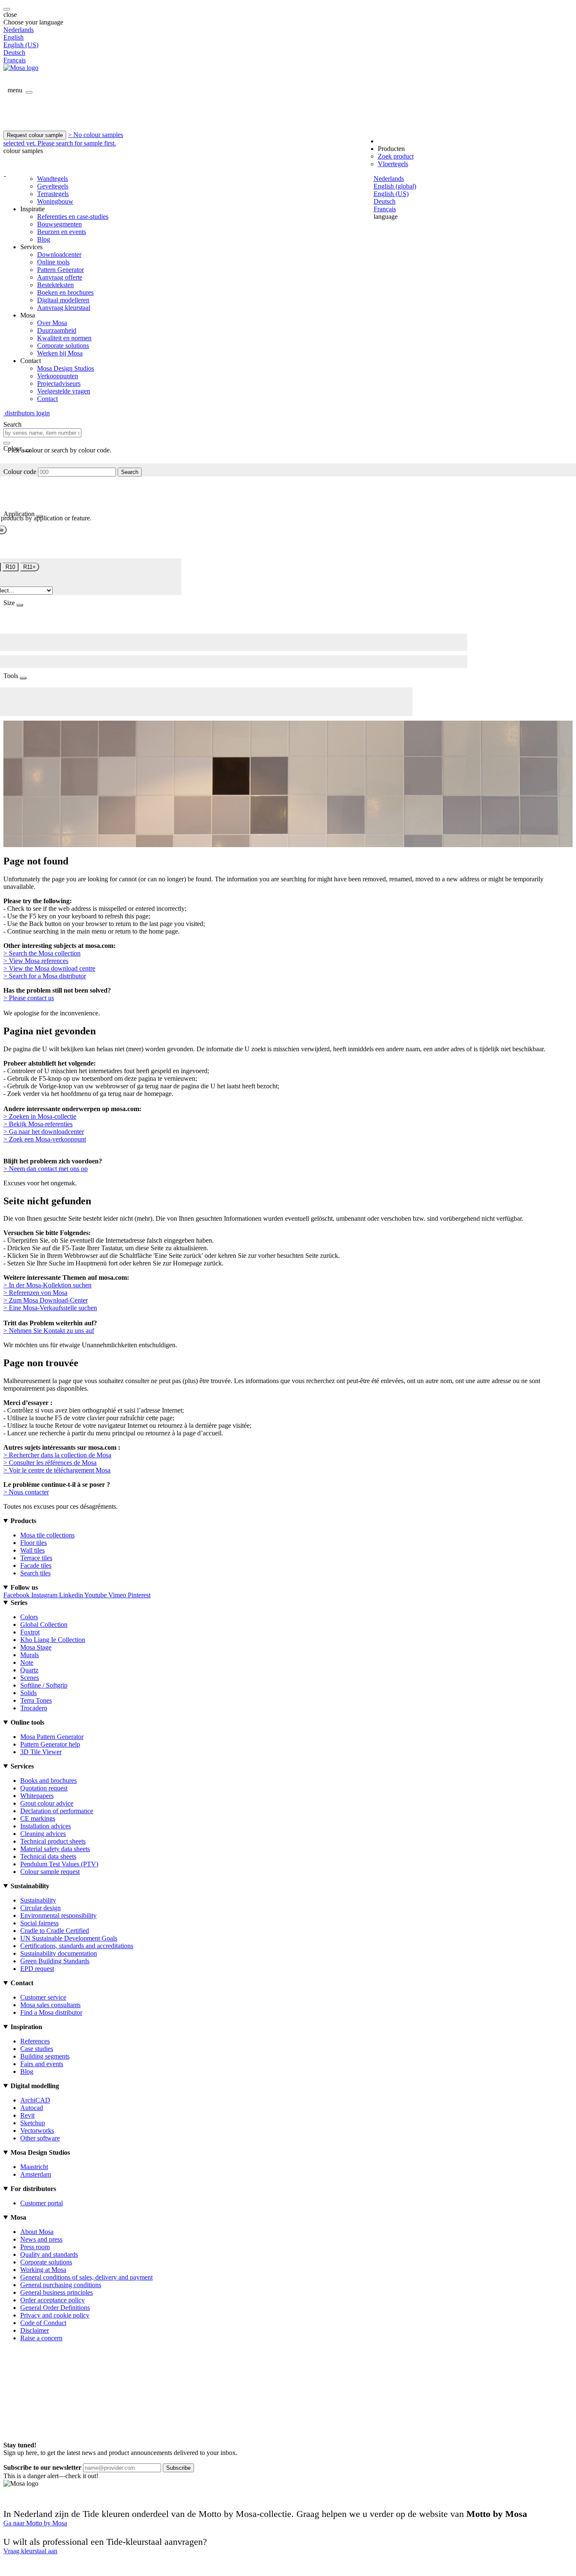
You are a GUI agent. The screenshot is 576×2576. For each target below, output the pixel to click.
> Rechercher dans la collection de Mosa (57, 1455)
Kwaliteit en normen (64, 338)
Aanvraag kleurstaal (64, 308)
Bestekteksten (55, 285)
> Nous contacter (26, 1492)
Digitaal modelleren (63, 300)
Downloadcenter (59, 254)
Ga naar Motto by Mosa (35, 2523)
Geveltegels (53, 186)
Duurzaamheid (57, 330)
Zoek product (396, 156)
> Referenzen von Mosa (35, 1293)
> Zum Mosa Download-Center (46, 1300)
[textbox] (42, 433)
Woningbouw (55, 201)
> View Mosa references (36, 961)
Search (130, 472)
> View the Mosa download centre (49, 968)
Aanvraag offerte (60, 277)
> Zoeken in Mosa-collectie (40, 1116)
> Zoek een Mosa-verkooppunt (45, 1139)
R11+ (30, 567)
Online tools (53, 262)
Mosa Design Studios (66, 368)
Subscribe (178, 2468)
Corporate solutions (63, 346)
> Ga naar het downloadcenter (44, 1132)
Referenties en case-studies (73, 217)
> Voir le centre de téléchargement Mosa (57, 1470)
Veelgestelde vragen (64, 391)
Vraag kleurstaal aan (30, 2551)
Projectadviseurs (59, 384)
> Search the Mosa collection (42, 953)
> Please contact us (29, 998)
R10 (10, 567)
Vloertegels (393, 164)
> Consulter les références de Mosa (50, 1463)
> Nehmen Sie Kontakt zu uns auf (49, 1331)
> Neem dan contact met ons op (46, 1169)
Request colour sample (35, 135)
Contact (47, 399)
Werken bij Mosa (60, 353)
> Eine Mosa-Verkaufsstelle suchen (50, 1308)
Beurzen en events (62, 232)
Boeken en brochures (65, 292)
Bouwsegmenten (59, 224)
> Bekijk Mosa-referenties (38, 1124)
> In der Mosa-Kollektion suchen (47, 1285)
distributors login (27, 413)
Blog (44, 239)
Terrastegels (53, 194)
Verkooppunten (58, 376)
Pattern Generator (61, 270)
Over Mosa (52, 323)
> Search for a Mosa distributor (45, 976)
